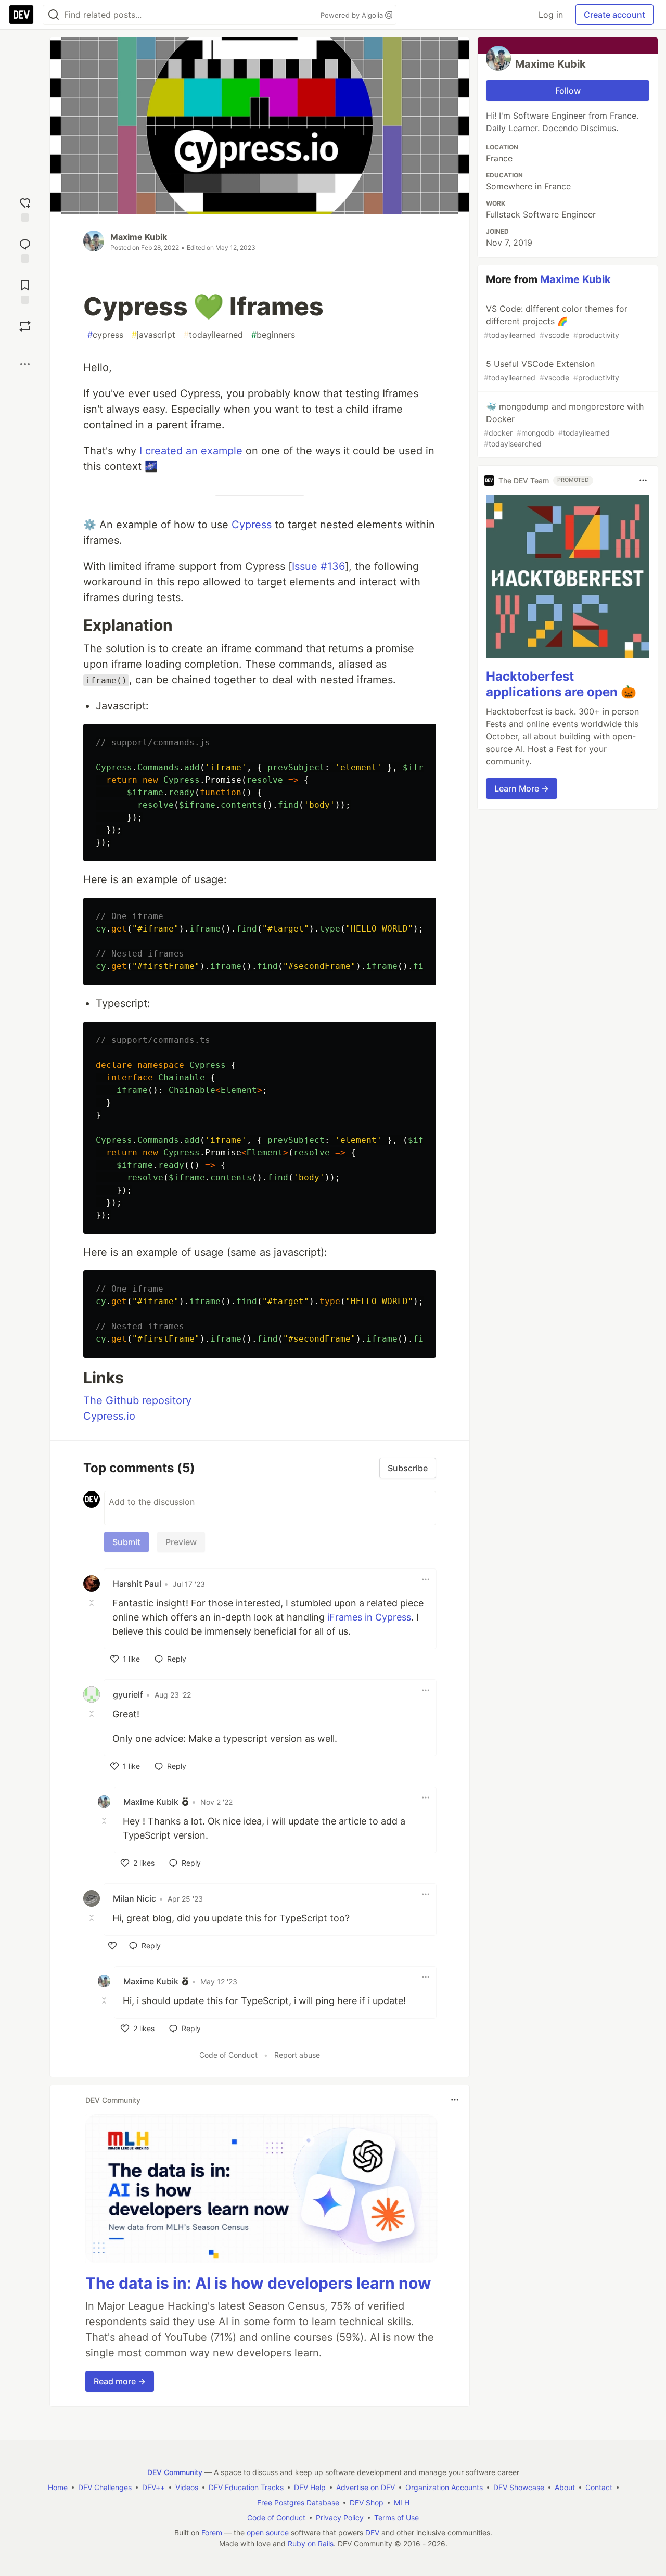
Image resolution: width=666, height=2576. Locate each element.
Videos (187, 2487)
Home (58, 2487)
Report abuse (297, 2055)
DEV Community (175, 2472)
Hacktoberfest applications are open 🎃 (561, 684)
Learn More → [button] (522, 788)
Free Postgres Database (298, 2502)
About (565, 2487)
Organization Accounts (444, 2487)
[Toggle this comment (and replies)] (93, 1602)
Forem (212, 2533)
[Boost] (25, 326)
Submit (126, 1542)
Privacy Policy (340, 2517)
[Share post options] (25, 364)
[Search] (54, 15)
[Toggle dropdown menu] (426, 1579)
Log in (551, 15)
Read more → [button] (120, 2381)
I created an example (191, 451)
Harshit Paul (137, 1584)
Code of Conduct (228, 2055)
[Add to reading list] (25, 291)
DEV (372, 2533)
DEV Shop (367, 2502)
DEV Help (310, 2487)
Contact (599, 2487)
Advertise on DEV (366, 2487)
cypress (105, 335)
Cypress (252, 525)
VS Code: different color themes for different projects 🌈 (556, 321)
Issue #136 (318, 566)
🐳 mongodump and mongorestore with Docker (564, 425)
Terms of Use (396, 2517)
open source (268, 2533)
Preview (181, 1542)
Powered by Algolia (353, 15)
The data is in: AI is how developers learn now (258, 2283)
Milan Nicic (135, 1898)
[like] (112, 1946)
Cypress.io (109, 1416)
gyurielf (128, 1694)
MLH (402, 2502)
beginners (273, 335)
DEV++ (153, 2487)
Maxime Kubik (139, 237)
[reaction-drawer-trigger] (25, 208)
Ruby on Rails (311, 2543)
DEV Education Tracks (246, 2487)
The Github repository (137, 1400)
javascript (153, 335)
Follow (568, 91)
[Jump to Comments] (25, 250)
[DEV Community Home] (21, 15)
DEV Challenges (105, 2487)
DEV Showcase (519, 2487)
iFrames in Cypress (369, 1617)
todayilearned (213, 335)
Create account (614, 15)
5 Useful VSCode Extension (552, 370)
